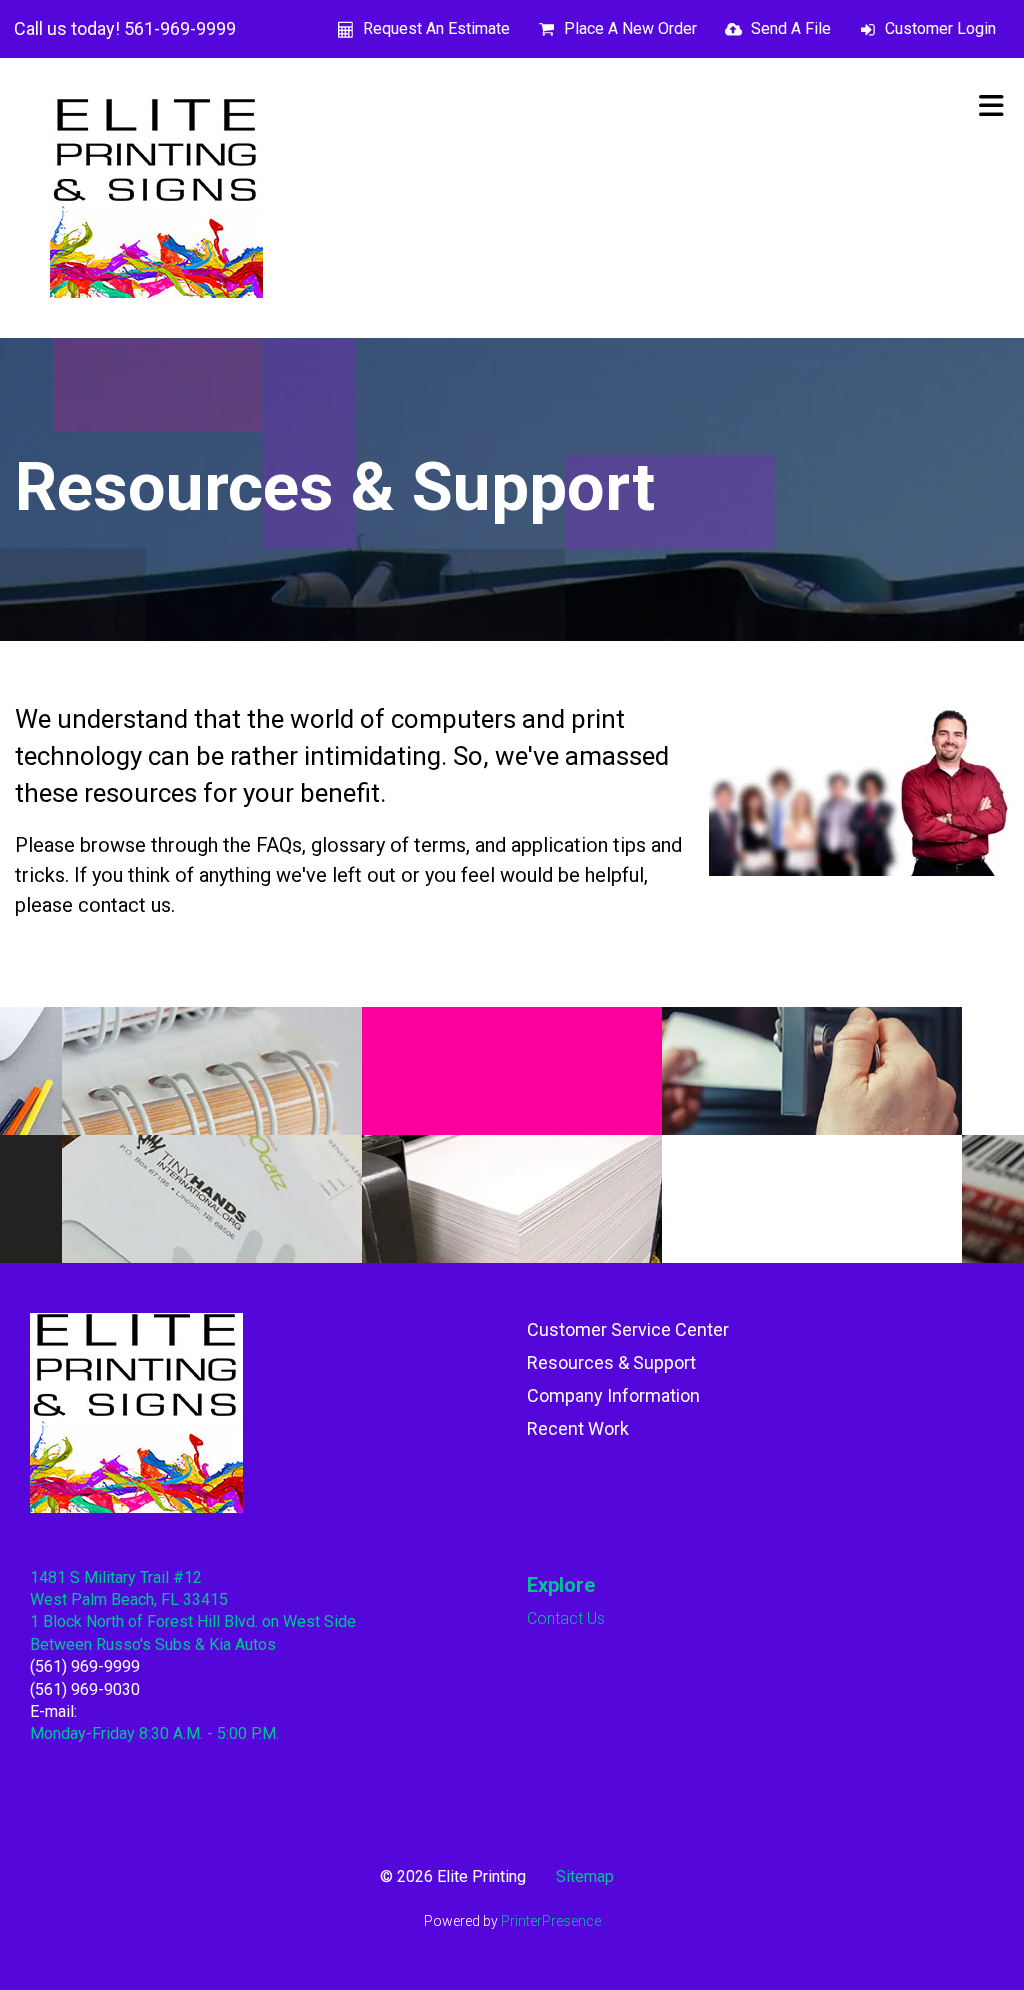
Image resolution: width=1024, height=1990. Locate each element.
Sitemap (585, 1876)
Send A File (791, 28)
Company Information (613, 1395)
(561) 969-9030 (85, 1689)
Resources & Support (611, 1362)
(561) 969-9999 (85, 1666)
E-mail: (53, 1711)
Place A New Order (630, 28)
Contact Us (566, 1618)
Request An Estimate (436, 28)
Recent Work (578, 1428)
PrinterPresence (551, 1921)
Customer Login (940, 28)
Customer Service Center (628, 1329)
